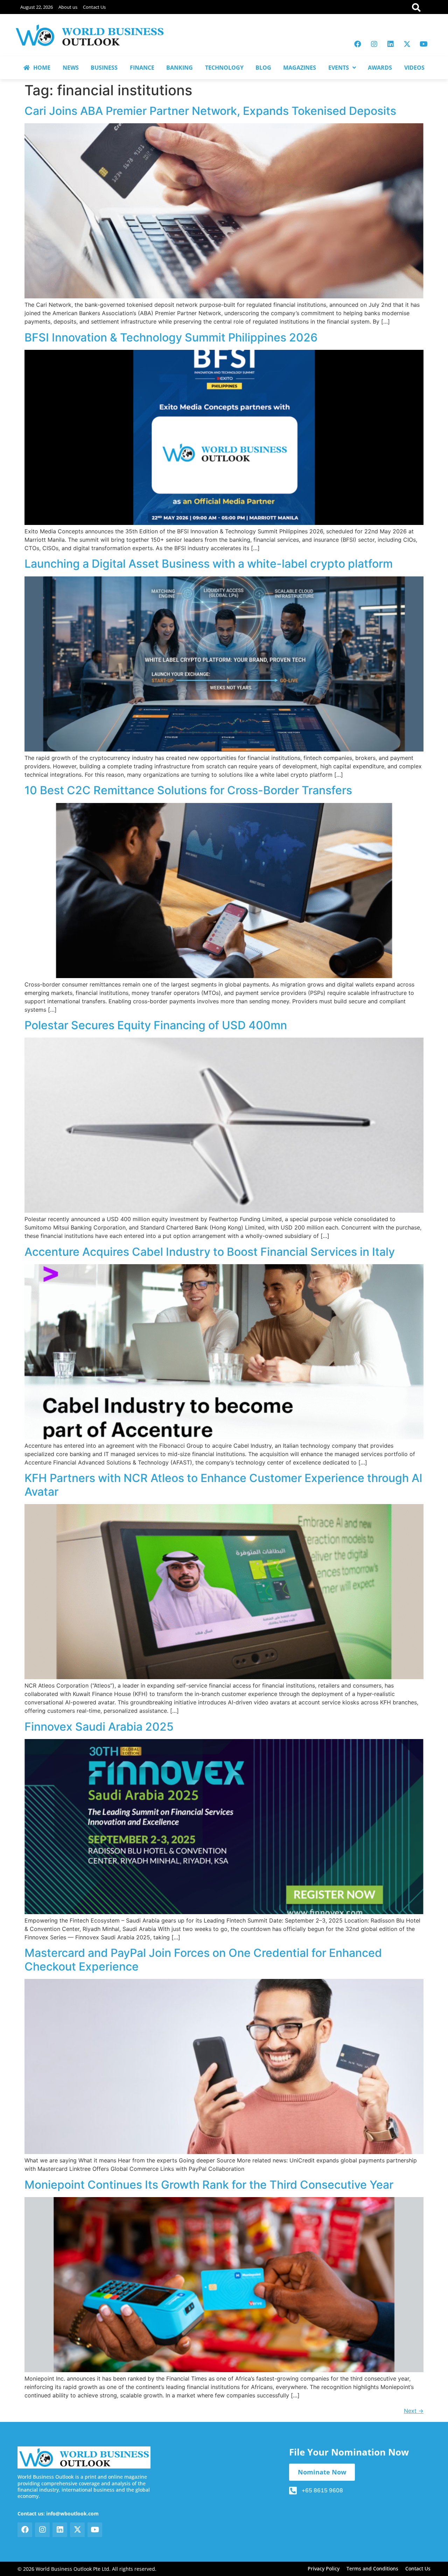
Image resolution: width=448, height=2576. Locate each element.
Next (414, 2411)
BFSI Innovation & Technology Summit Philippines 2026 (171, 337)
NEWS (71, 68)
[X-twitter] (407, 44)
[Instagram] (374, 44)
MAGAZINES (300, 68)
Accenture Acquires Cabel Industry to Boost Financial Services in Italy (210, 1252)
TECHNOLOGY (224, 68)
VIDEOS (414, 68)
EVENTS (339, 68)
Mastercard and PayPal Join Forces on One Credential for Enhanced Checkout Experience (203, 1959)
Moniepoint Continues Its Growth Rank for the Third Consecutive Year (209, 2185)
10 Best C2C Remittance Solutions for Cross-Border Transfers (188, 790)
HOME (42, 68)
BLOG (263, 68)
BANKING (180, 68)
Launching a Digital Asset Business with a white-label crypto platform (209, 564)
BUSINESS (104, 68)
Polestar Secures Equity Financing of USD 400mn (156, 1025)
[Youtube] (423, 44)
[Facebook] (358, 44)
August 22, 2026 (37, 7)
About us (68, 7)
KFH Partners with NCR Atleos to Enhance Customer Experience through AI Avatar (223, 1485)
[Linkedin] (391, 44)
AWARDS (380, 68)
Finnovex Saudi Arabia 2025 (99, 1727)
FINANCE (142, 68)
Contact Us (94, 7)
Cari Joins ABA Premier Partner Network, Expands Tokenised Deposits (210, 111)
